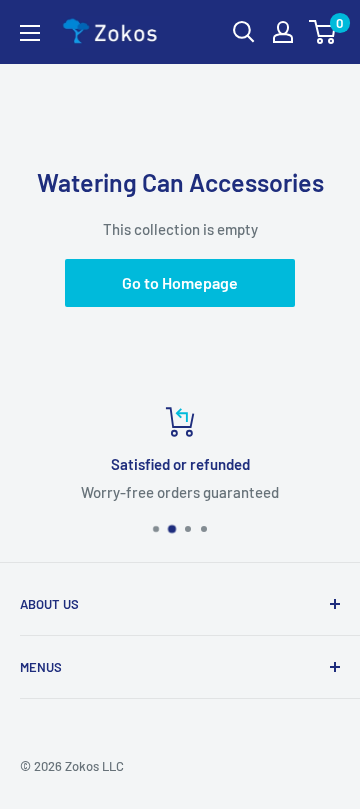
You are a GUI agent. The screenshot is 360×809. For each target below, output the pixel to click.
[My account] (283, 32)
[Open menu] (30, 33)
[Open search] (244, 32)
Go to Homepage (180, 282)
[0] (323, 32)
